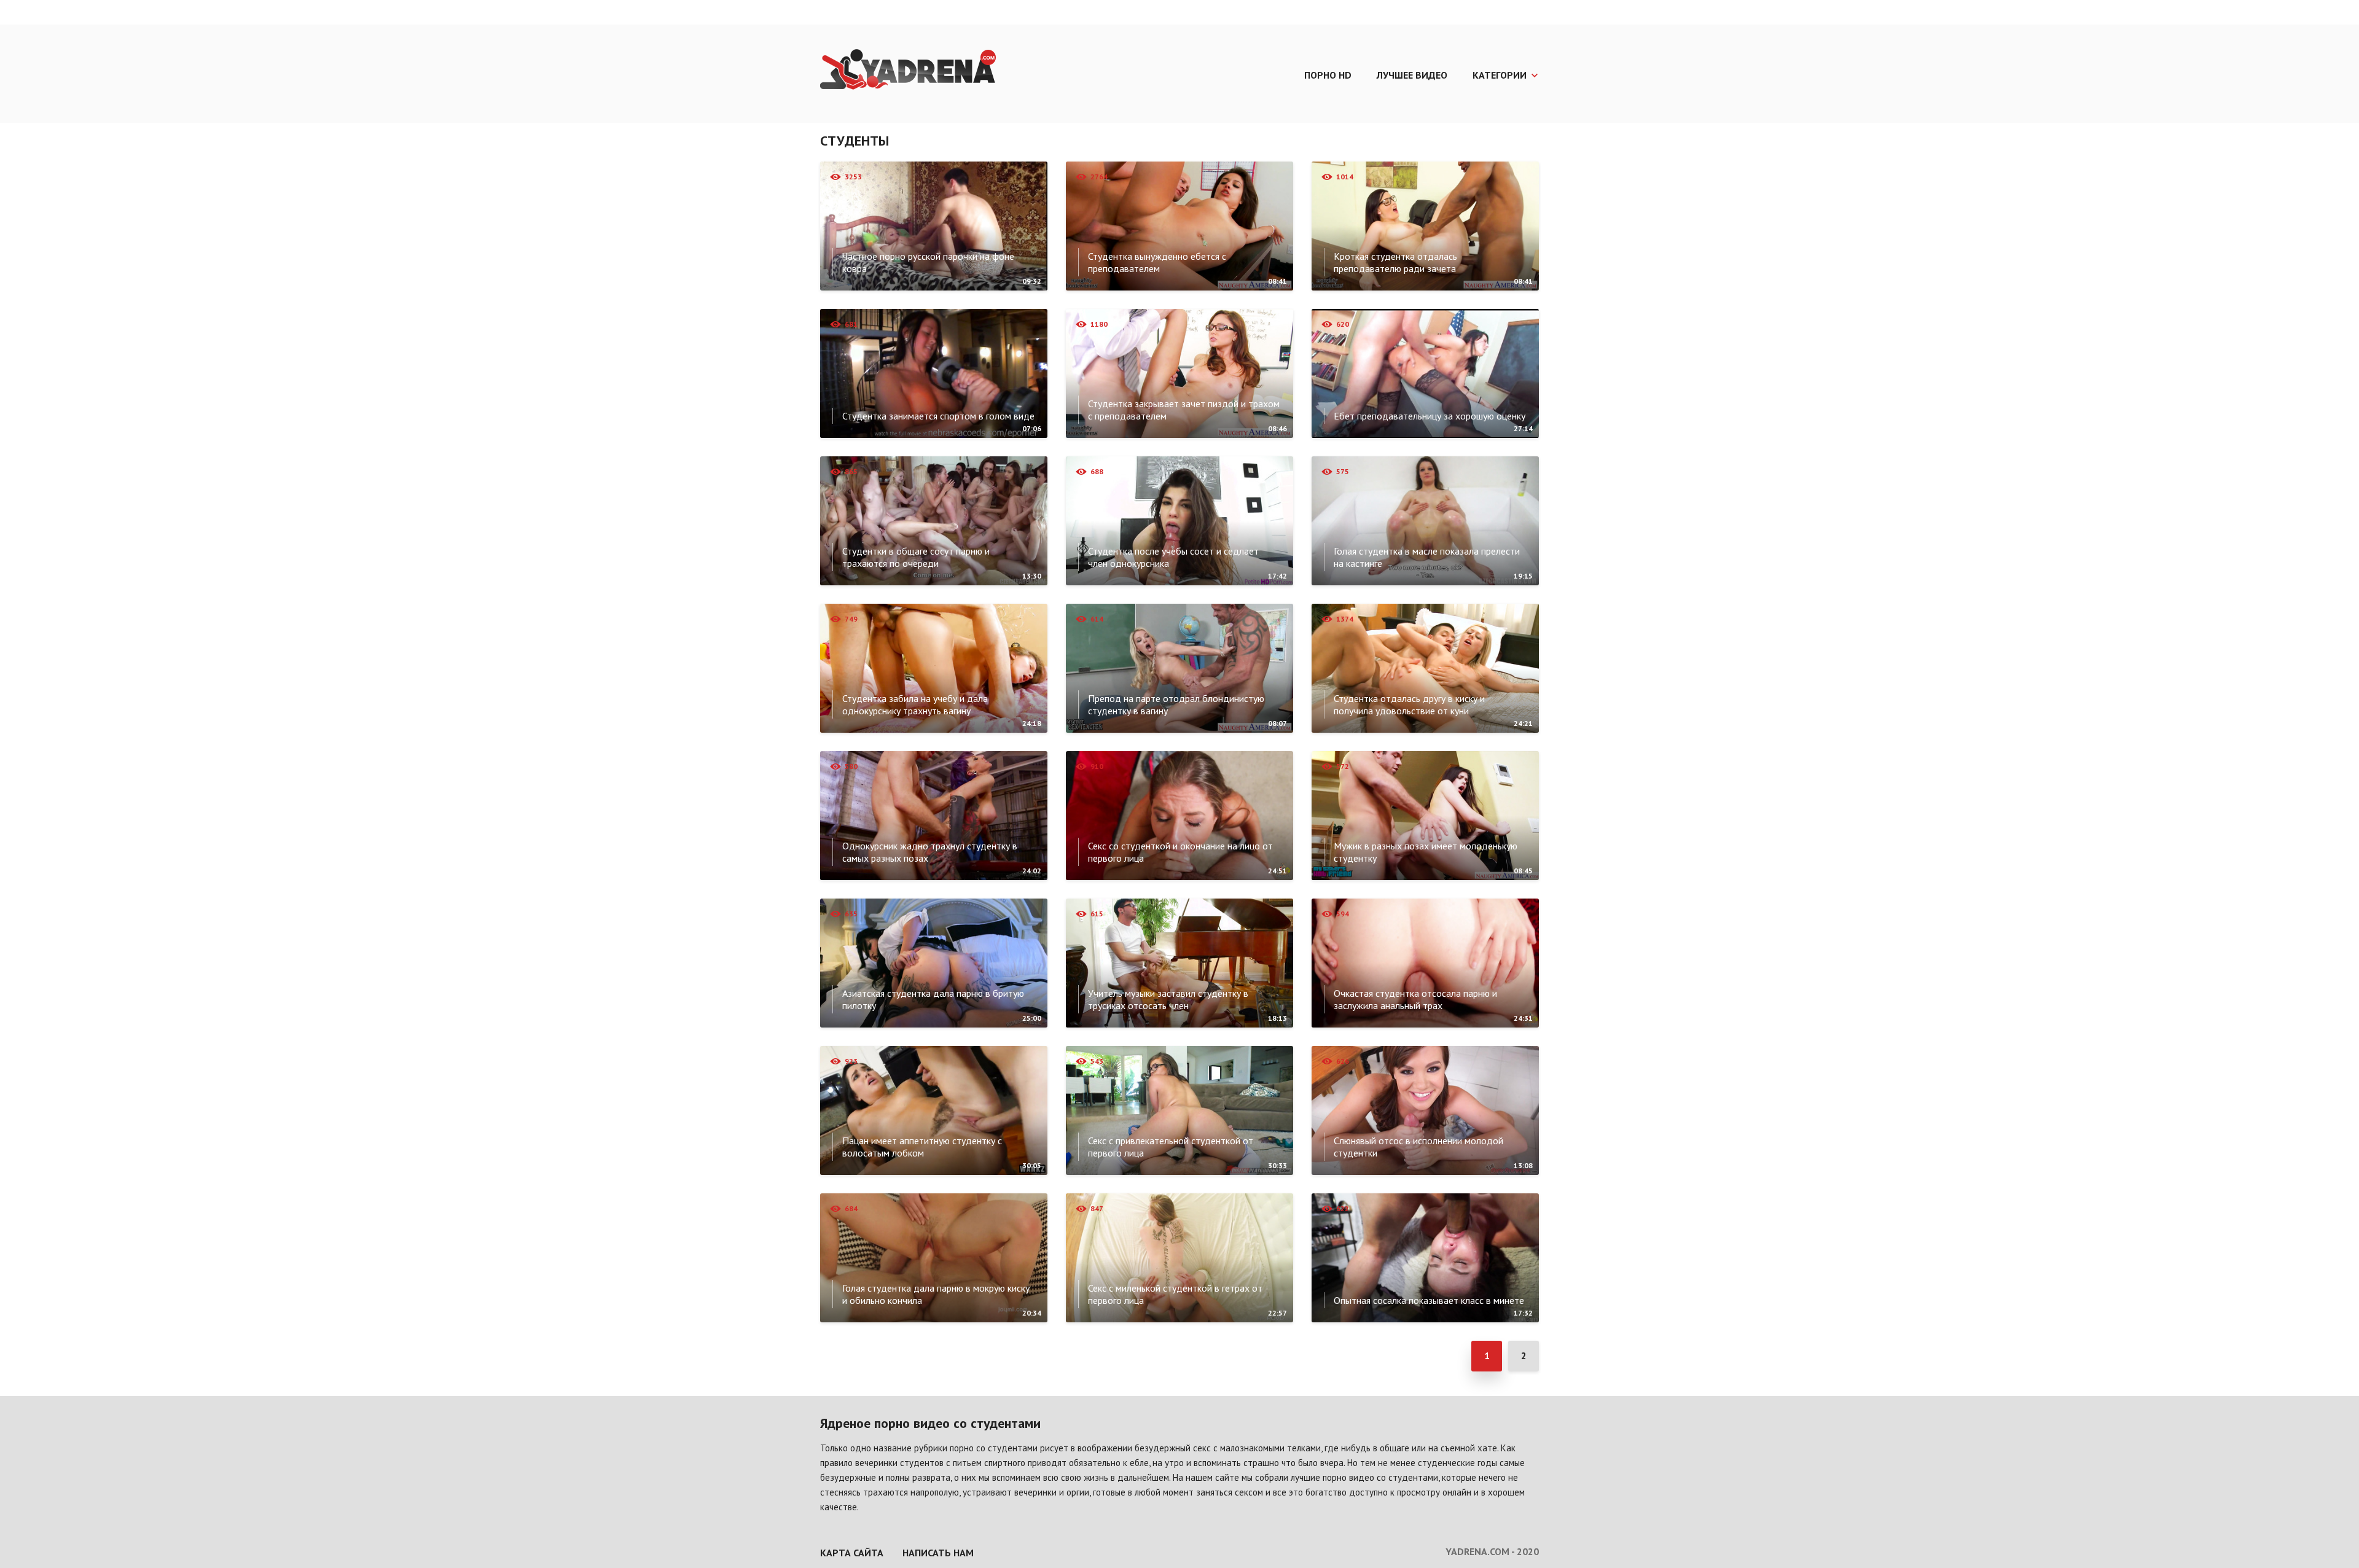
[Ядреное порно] (908, 71)
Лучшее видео (1412, 75)
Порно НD (1328, 75)
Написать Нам (938, 1553)
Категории (1500, 75)
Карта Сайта (852, 1553)
